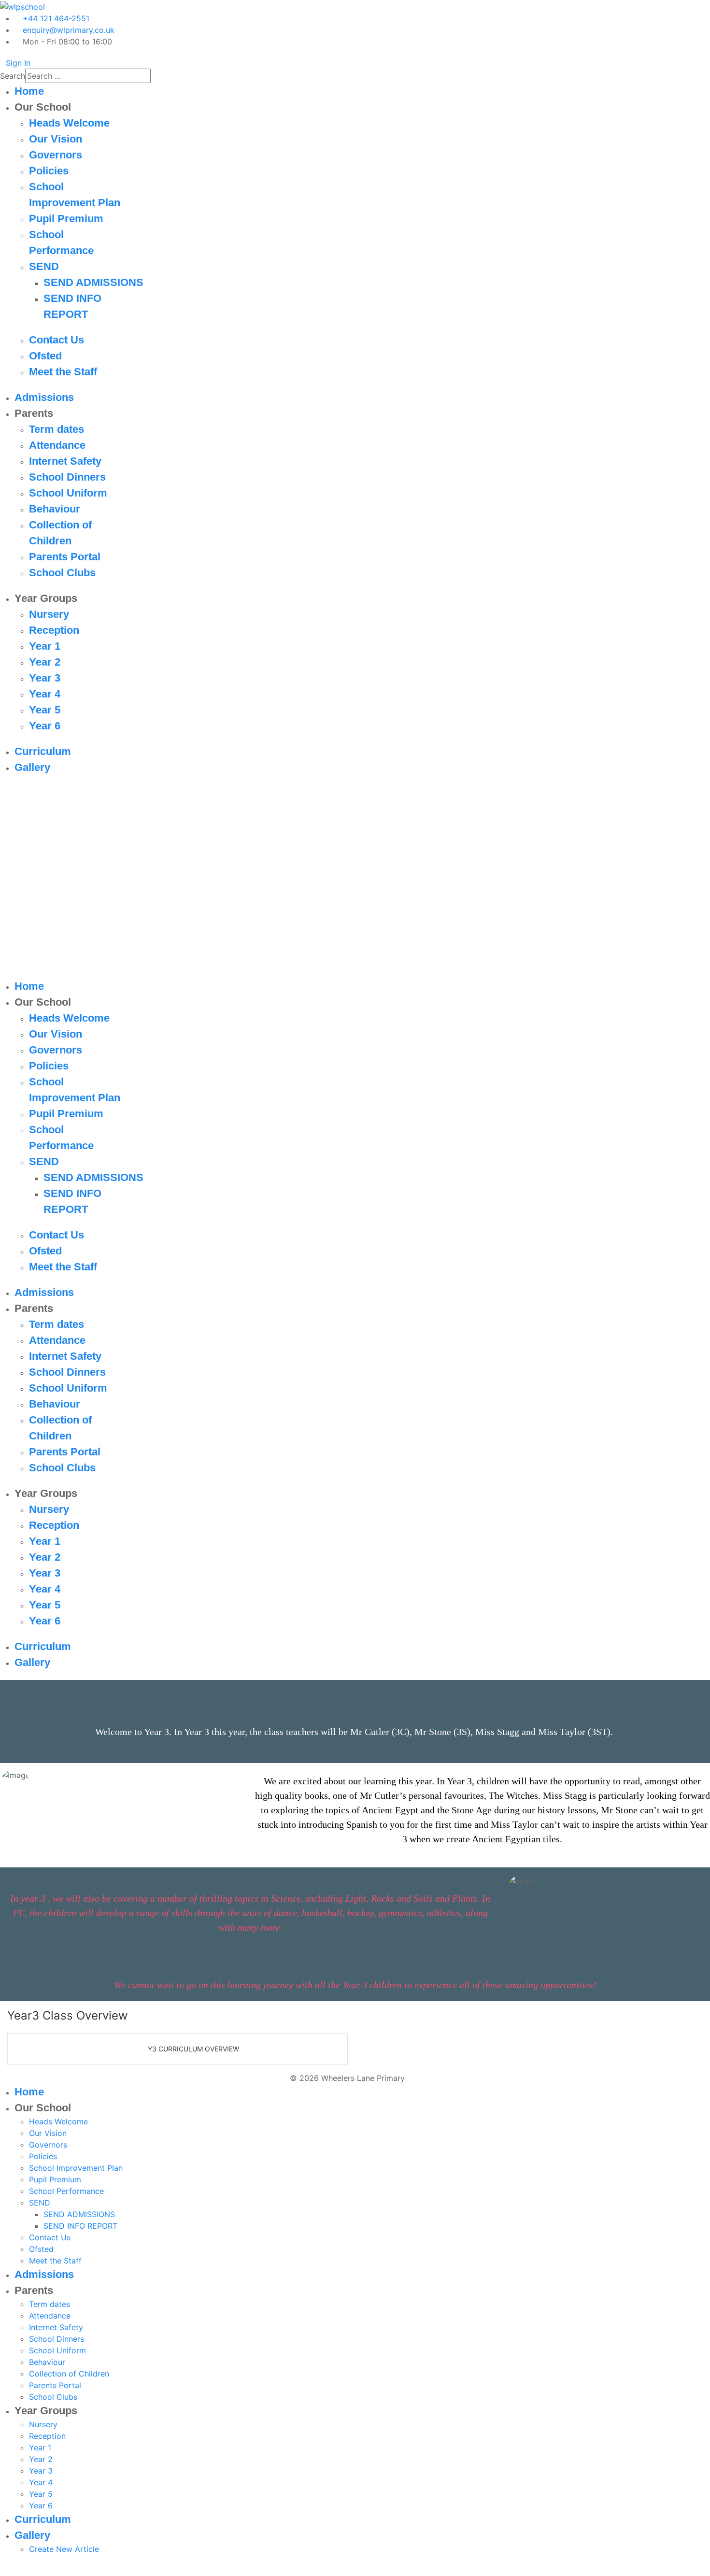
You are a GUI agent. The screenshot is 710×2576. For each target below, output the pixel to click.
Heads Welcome (69, 123)
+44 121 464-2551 (56, 18)
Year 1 (45, 646)
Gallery (32, 767)
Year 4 (45, 694)
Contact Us (57, 340)
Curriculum (43, 751)
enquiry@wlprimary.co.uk (69, 30)
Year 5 (45, 710)
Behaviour (55, 509)
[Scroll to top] (3, 2570)
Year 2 (45, 662)
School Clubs (62, 573)
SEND (44, 266)
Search (13, 76)
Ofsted (45, 356)
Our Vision (56, 139)
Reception (54, 630)
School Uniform (68, 493)
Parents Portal (65, 557)
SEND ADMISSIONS (93, 282)
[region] (355, 882)
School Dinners (67, 477)
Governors (56, 155)
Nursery (49, 614)
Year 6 (45, 726)
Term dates (57, 429)
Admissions (44, 397)
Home (29, 91)
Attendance (57, 445)
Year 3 (45, 678)
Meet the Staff (63, 372)
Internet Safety (65, 461)
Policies (49, 171)
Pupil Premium (66, 219)
